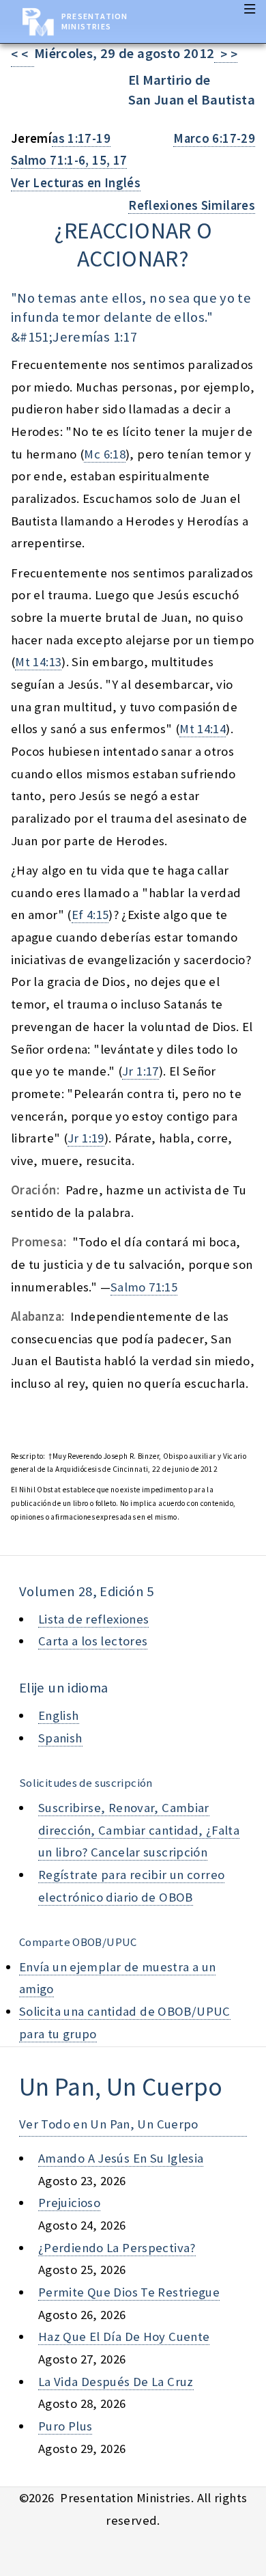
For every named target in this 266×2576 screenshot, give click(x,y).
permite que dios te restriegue (129, 2292)
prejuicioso (69, 2203)
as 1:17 (117, 337)
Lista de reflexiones (93, 1619)
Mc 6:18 (105, 454)
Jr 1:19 (86, 1138)
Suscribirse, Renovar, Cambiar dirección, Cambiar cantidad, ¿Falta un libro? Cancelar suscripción (139, 1830)
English (59, 1715)
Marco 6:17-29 (214, 138)
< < (23, 54)
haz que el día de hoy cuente (124, 2337)
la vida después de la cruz (116, 2382)
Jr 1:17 (141, 1071)
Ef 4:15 (90, 915)
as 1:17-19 (81, 138)
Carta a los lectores (93, 1641)
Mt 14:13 (38, 662)
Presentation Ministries (94, 21)
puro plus (65, 2426)
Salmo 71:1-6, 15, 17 (69, 160)
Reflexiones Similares (192, 205)
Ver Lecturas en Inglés (76, 183)
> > (226, 54)
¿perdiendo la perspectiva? (117, 2248)
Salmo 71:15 (144, 1287)
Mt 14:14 (203, 729)
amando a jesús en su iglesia (121, 2158)
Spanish (60, 1738)
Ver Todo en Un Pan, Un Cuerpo (109, 2124)
